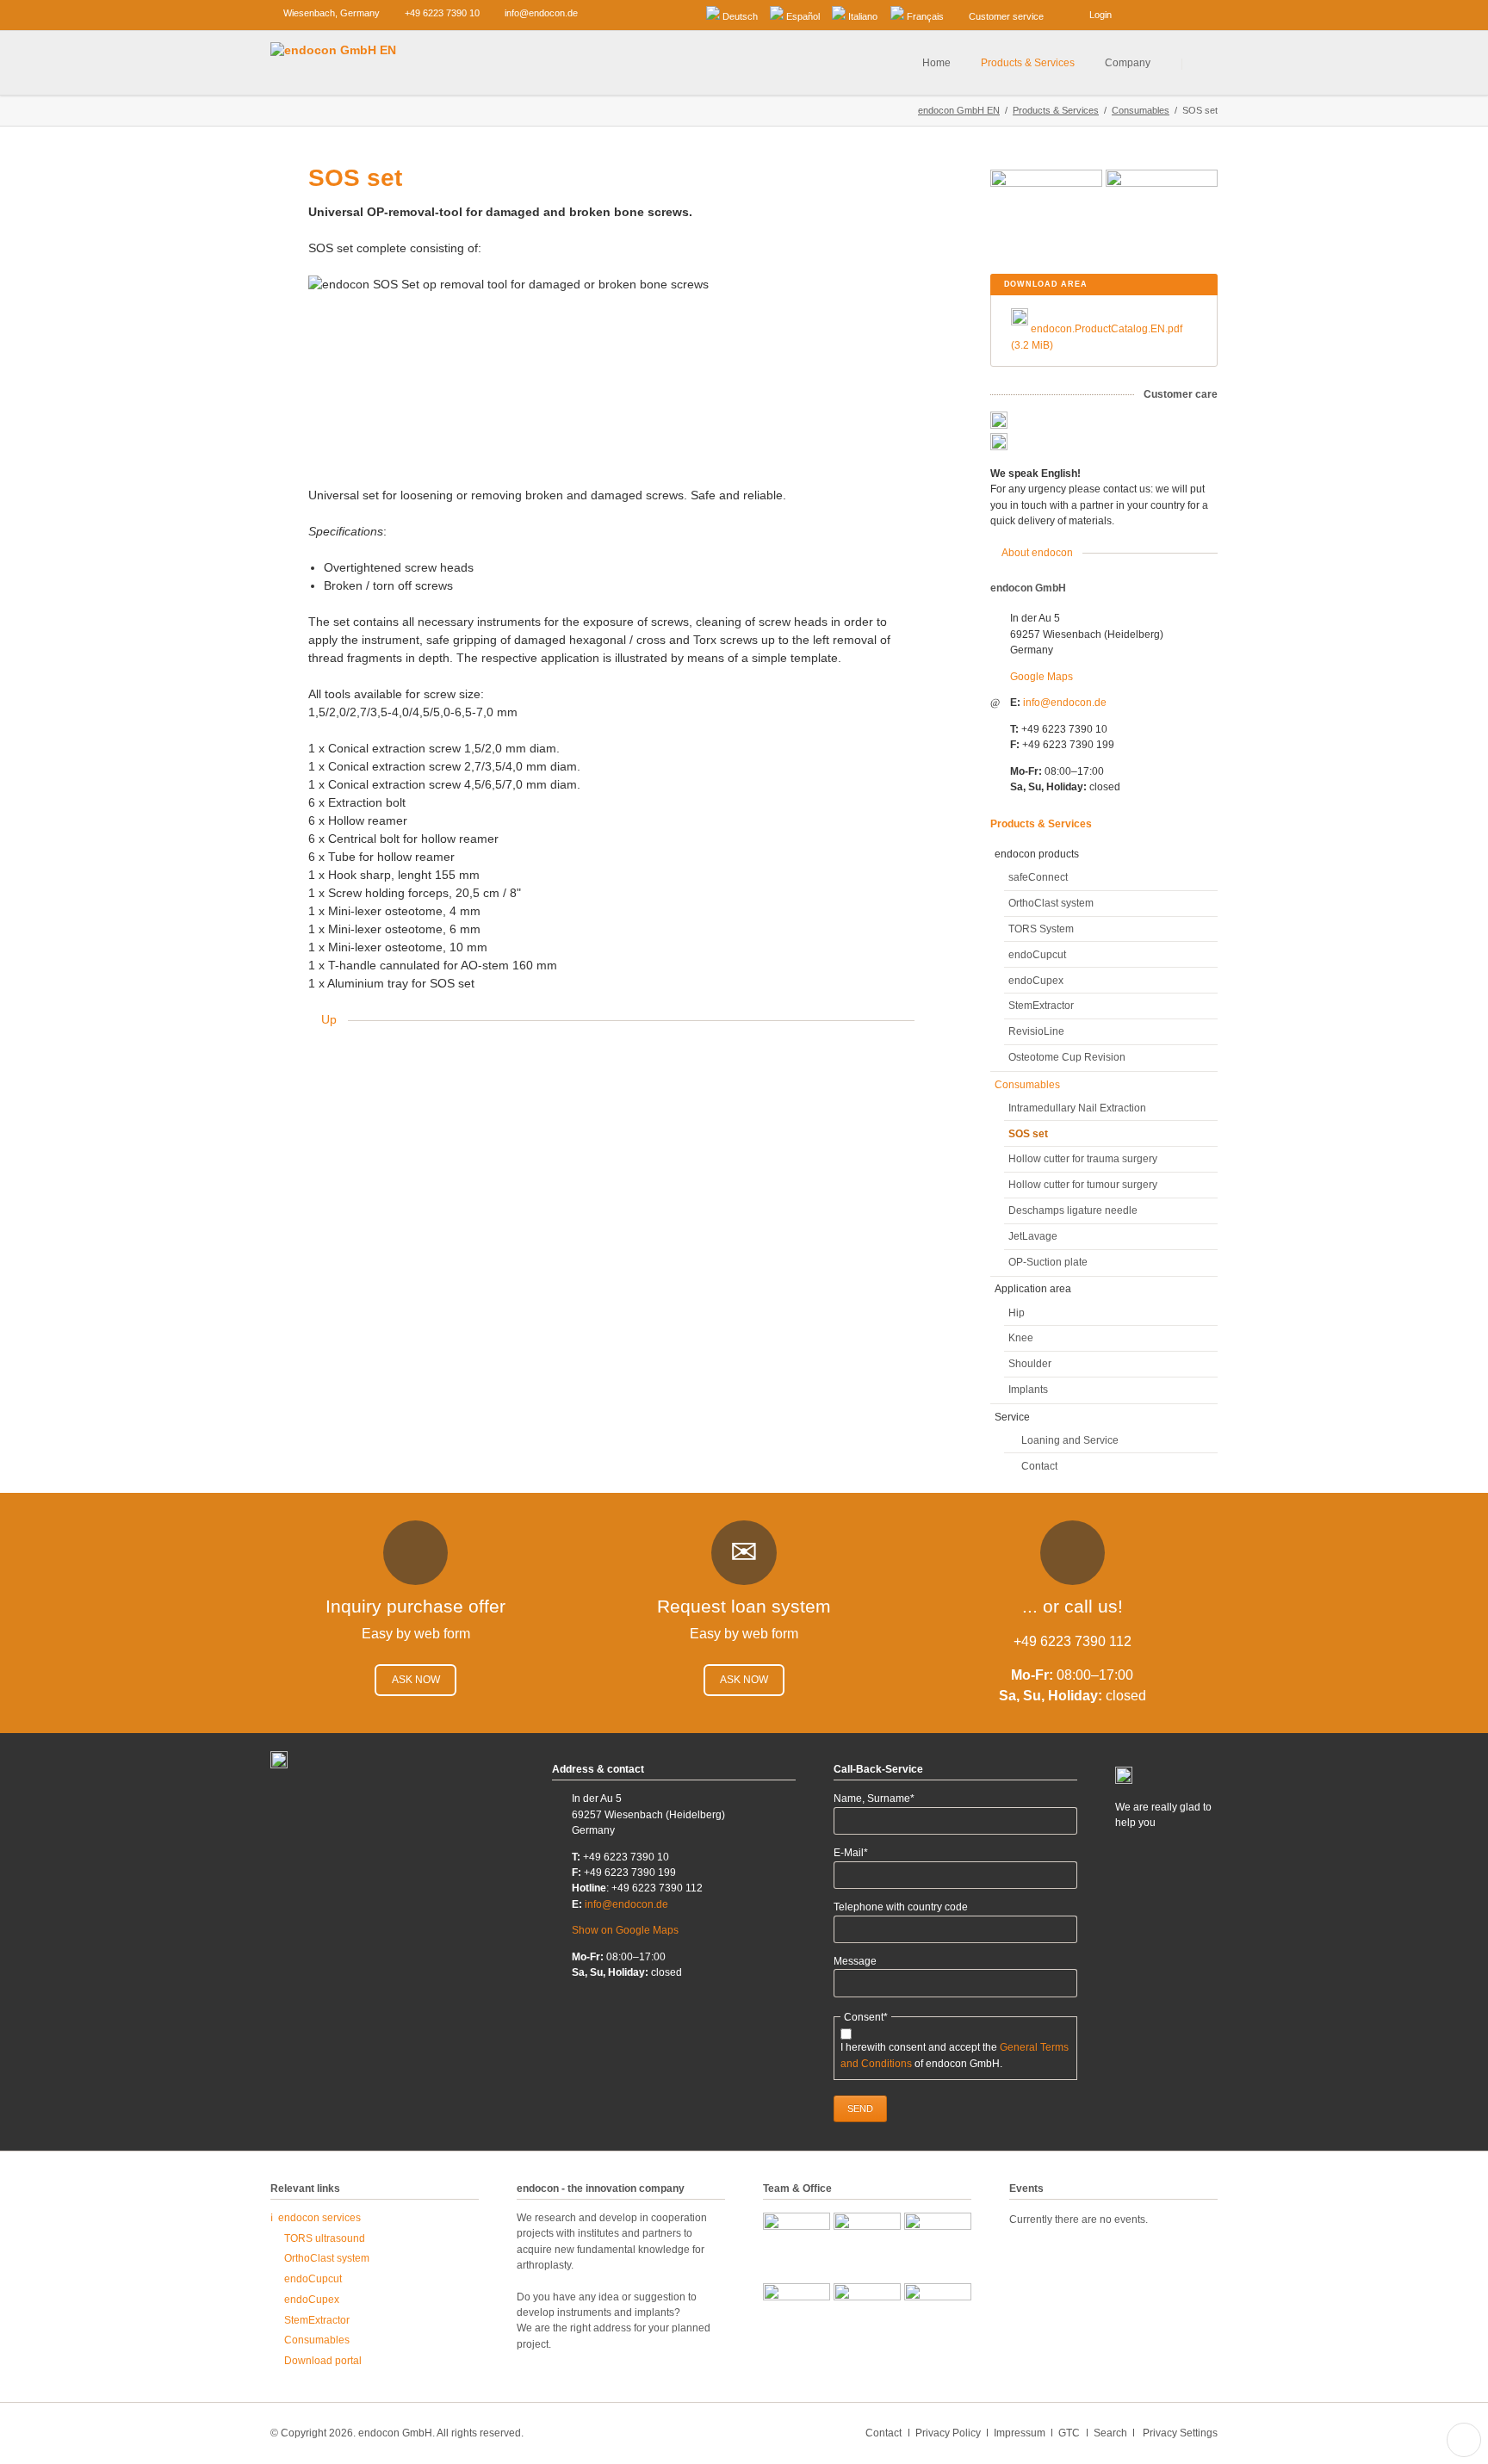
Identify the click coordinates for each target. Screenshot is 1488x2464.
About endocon (1037, 553)
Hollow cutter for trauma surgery (1083, 1159)
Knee (1021, 1338)
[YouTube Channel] (1204, 13)
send (860, 2108)
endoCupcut (1037, 955)
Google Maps (1042, 677)
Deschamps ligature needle (1073, 1210)
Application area (1033, 1289)
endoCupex (1036, 981)
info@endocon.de (1065, 703)
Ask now (416, 1680)
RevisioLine (1036, 1031)
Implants (1028, 1390)
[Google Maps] (1177, 13)
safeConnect (1038, 877)
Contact (1039, 1466)
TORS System (1041, 929)
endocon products (1037, 854)
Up (329, 1019)
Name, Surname (874, 1799)
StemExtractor (1041, 1006)
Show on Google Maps (625, 1930)
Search (1201, 63)
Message (855, 1961)
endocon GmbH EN (959, 110)
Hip (1017, 1313)
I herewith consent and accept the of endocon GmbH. (955, 2055)
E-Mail (858, 1853)
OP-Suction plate (1048, 1262)
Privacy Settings (1180, 2433)
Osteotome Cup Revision (1067, 1057)
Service (1012, 1417)
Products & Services (1056, 110)
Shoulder (1030, 1364)
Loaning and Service (1070, 1440)
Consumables (1141, 110)
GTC (1069, 2433)
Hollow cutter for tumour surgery (1083, 1185)
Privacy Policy (948, 2433)
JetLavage (1033, 1236)
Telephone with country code (901, 1907)
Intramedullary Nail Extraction (1077, 1108)
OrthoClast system (1051, 903)
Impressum (1020, 2433)
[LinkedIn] (1150, 13)
